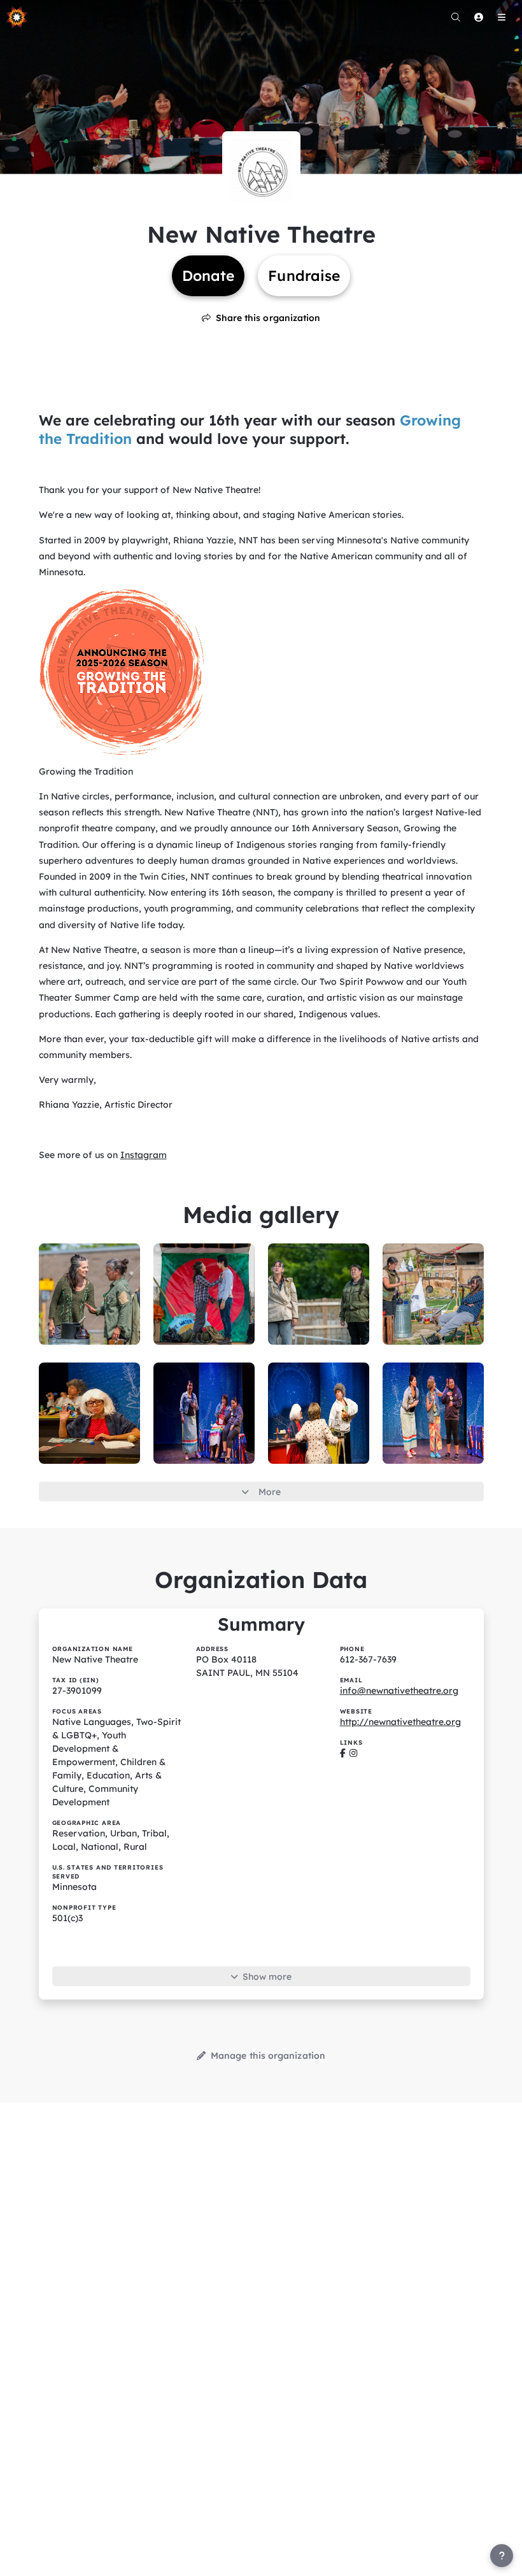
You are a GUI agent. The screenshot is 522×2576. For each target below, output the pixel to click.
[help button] (502, 2556)
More (270, 1492)
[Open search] (456, 17)
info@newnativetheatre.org (399, 1691)
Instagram (144, 1155)
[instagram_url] (353, 1753)
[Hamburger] (502, 17)
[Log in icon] (479, 17)
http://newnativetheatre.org (400, 1722)
